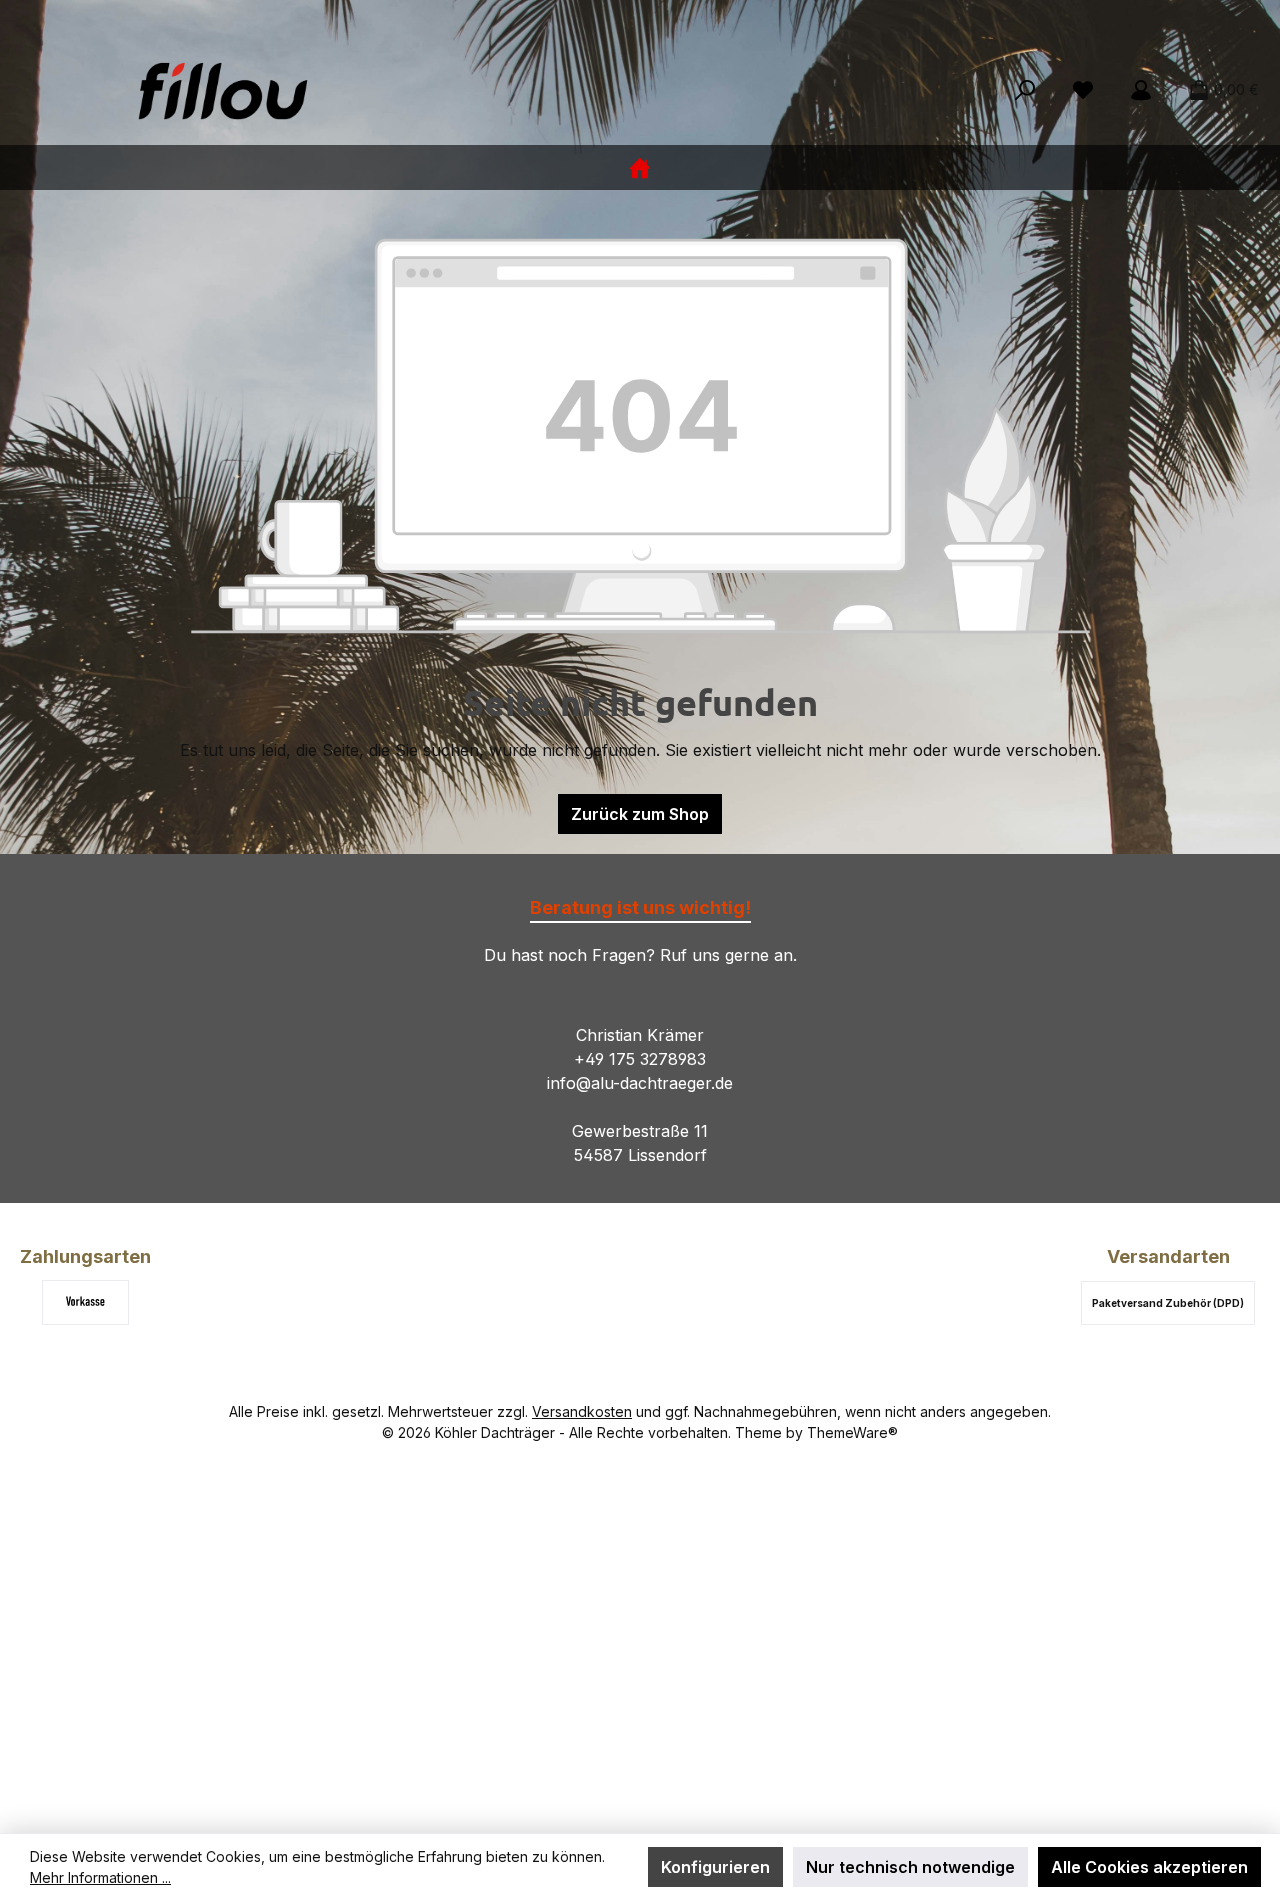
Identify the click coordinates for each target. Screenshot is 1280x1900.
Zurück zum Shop (640, 814)
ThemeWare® (852, 1432)
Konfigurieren (715, 1867)
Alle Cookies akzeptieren (1149, 1867)
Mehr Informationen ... (100, 1877)
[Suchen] (1025, 90)
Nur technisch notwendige (910, 1867)
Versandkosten (582, 1411)
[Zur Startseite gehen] (220, 90)
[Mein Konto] (1141, 90)
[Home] (640, 167)
